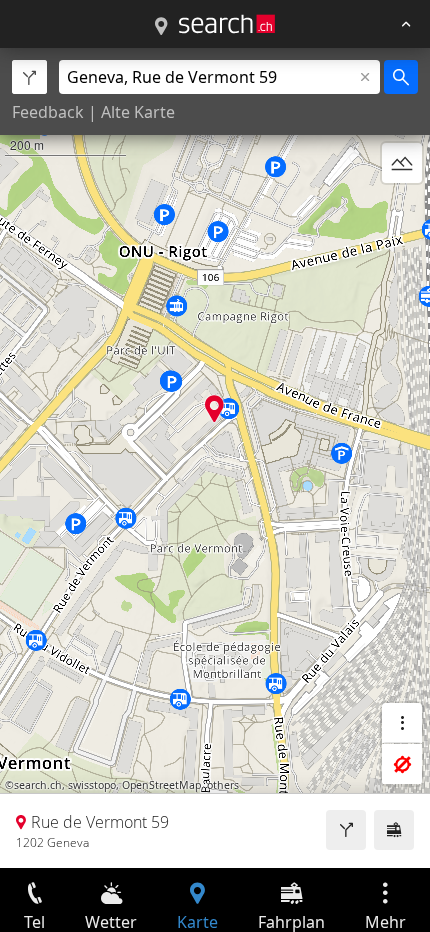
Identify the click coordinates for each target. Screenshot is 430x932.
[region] (215, 458)
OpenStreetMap (161, 785)
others (223, 785)
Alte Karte (138, 112)
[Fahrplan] (394, 830)
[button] (214, 408)
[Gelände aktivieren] (402, 163)
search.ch (38, 785)
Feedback (48, 112)
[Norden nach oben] (402, 211)
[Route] (346, 830)
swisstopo (92, 785)
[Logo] (227, 24)
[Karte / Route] (161, 27)
